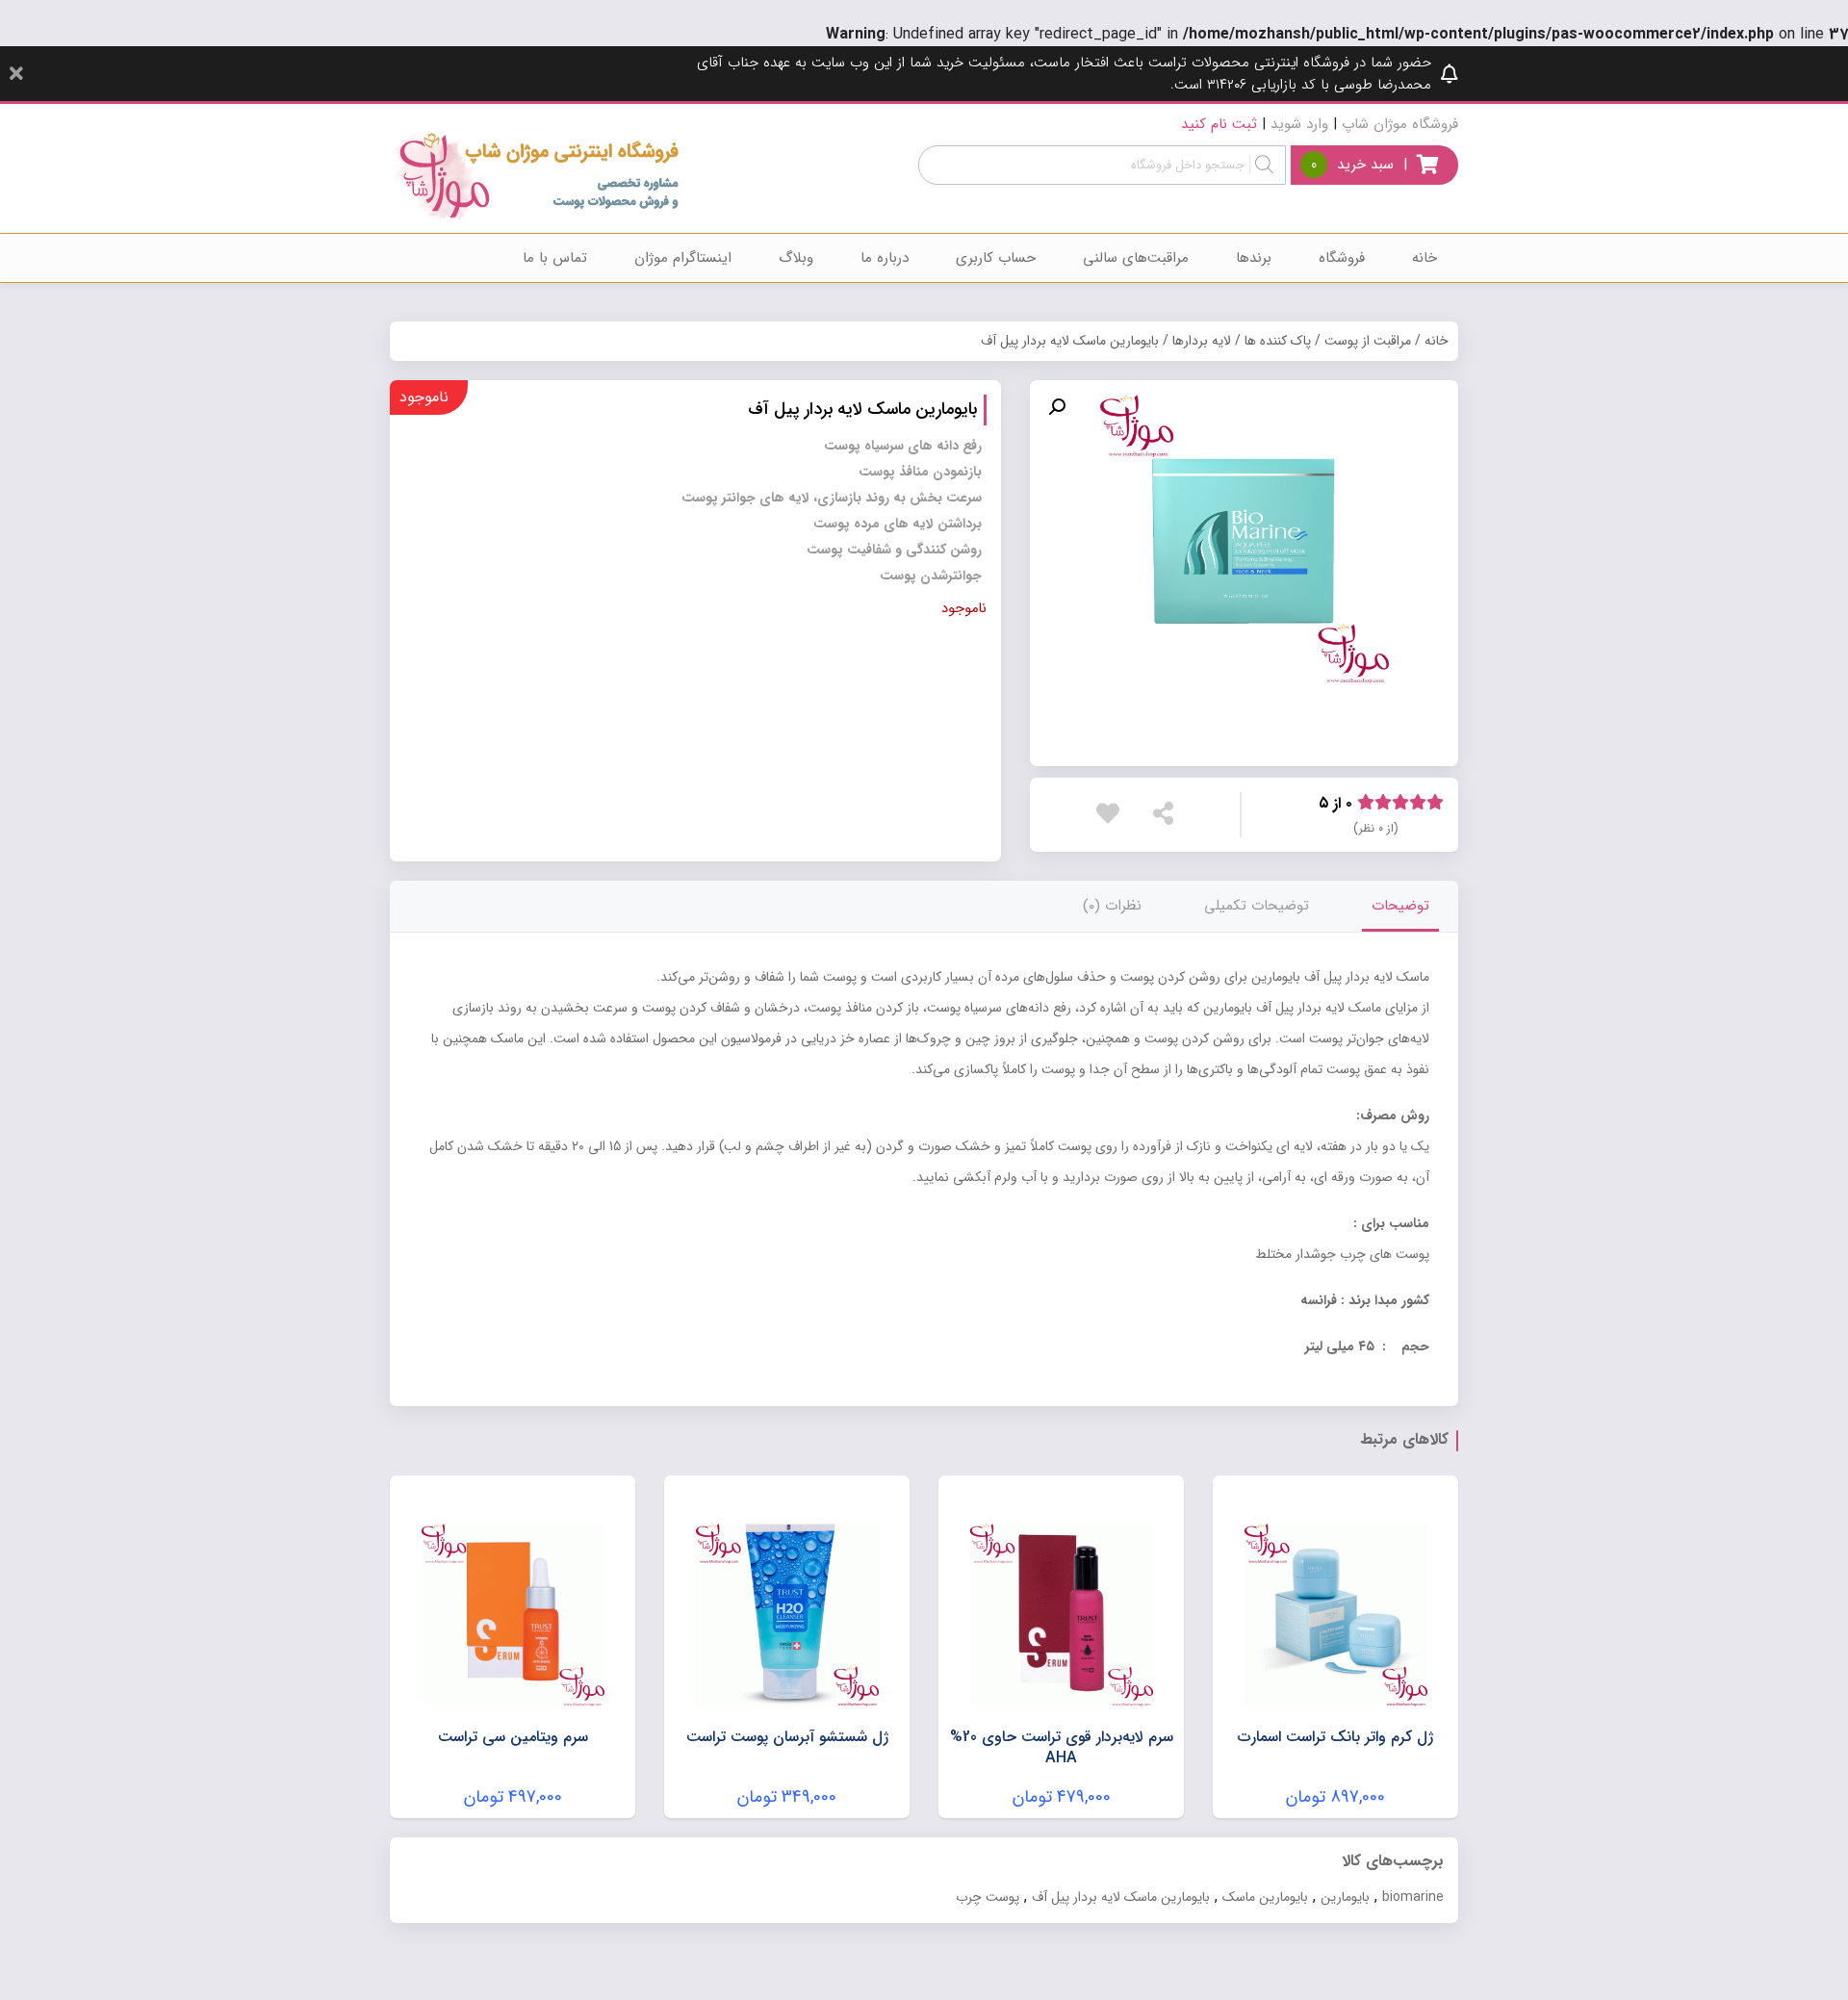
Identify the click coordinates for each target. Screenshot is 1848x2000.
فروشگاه (1342, 258)
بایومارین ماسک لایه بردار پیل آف (1121, 1897)
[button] (1057, 407)
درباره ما (885, 258)
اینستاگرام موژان (683, 258)
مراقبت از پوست (1368, 341)
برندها (1254, 258)
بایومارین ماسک (1265, 1897)
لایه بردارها (1202, 341)
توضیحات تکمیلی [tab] (1257, 906)
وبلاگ (796, 258)
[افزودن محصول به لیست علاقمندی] (1113, 813)
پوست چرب (988, 1897)
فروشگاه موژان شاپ (1400, 124)
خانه (1424, 258)
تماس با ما (555, 258)
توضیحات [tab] (1400, 906)
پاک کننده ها (1278, 341)
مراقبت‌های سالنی (1136, 258)
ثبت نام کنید (1219, 124)
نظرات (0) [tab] (1112, 906)
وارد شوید (1299, 124)
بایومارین (1345, 1897)
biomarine (1413, 1897)
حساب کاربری (996, 258)
